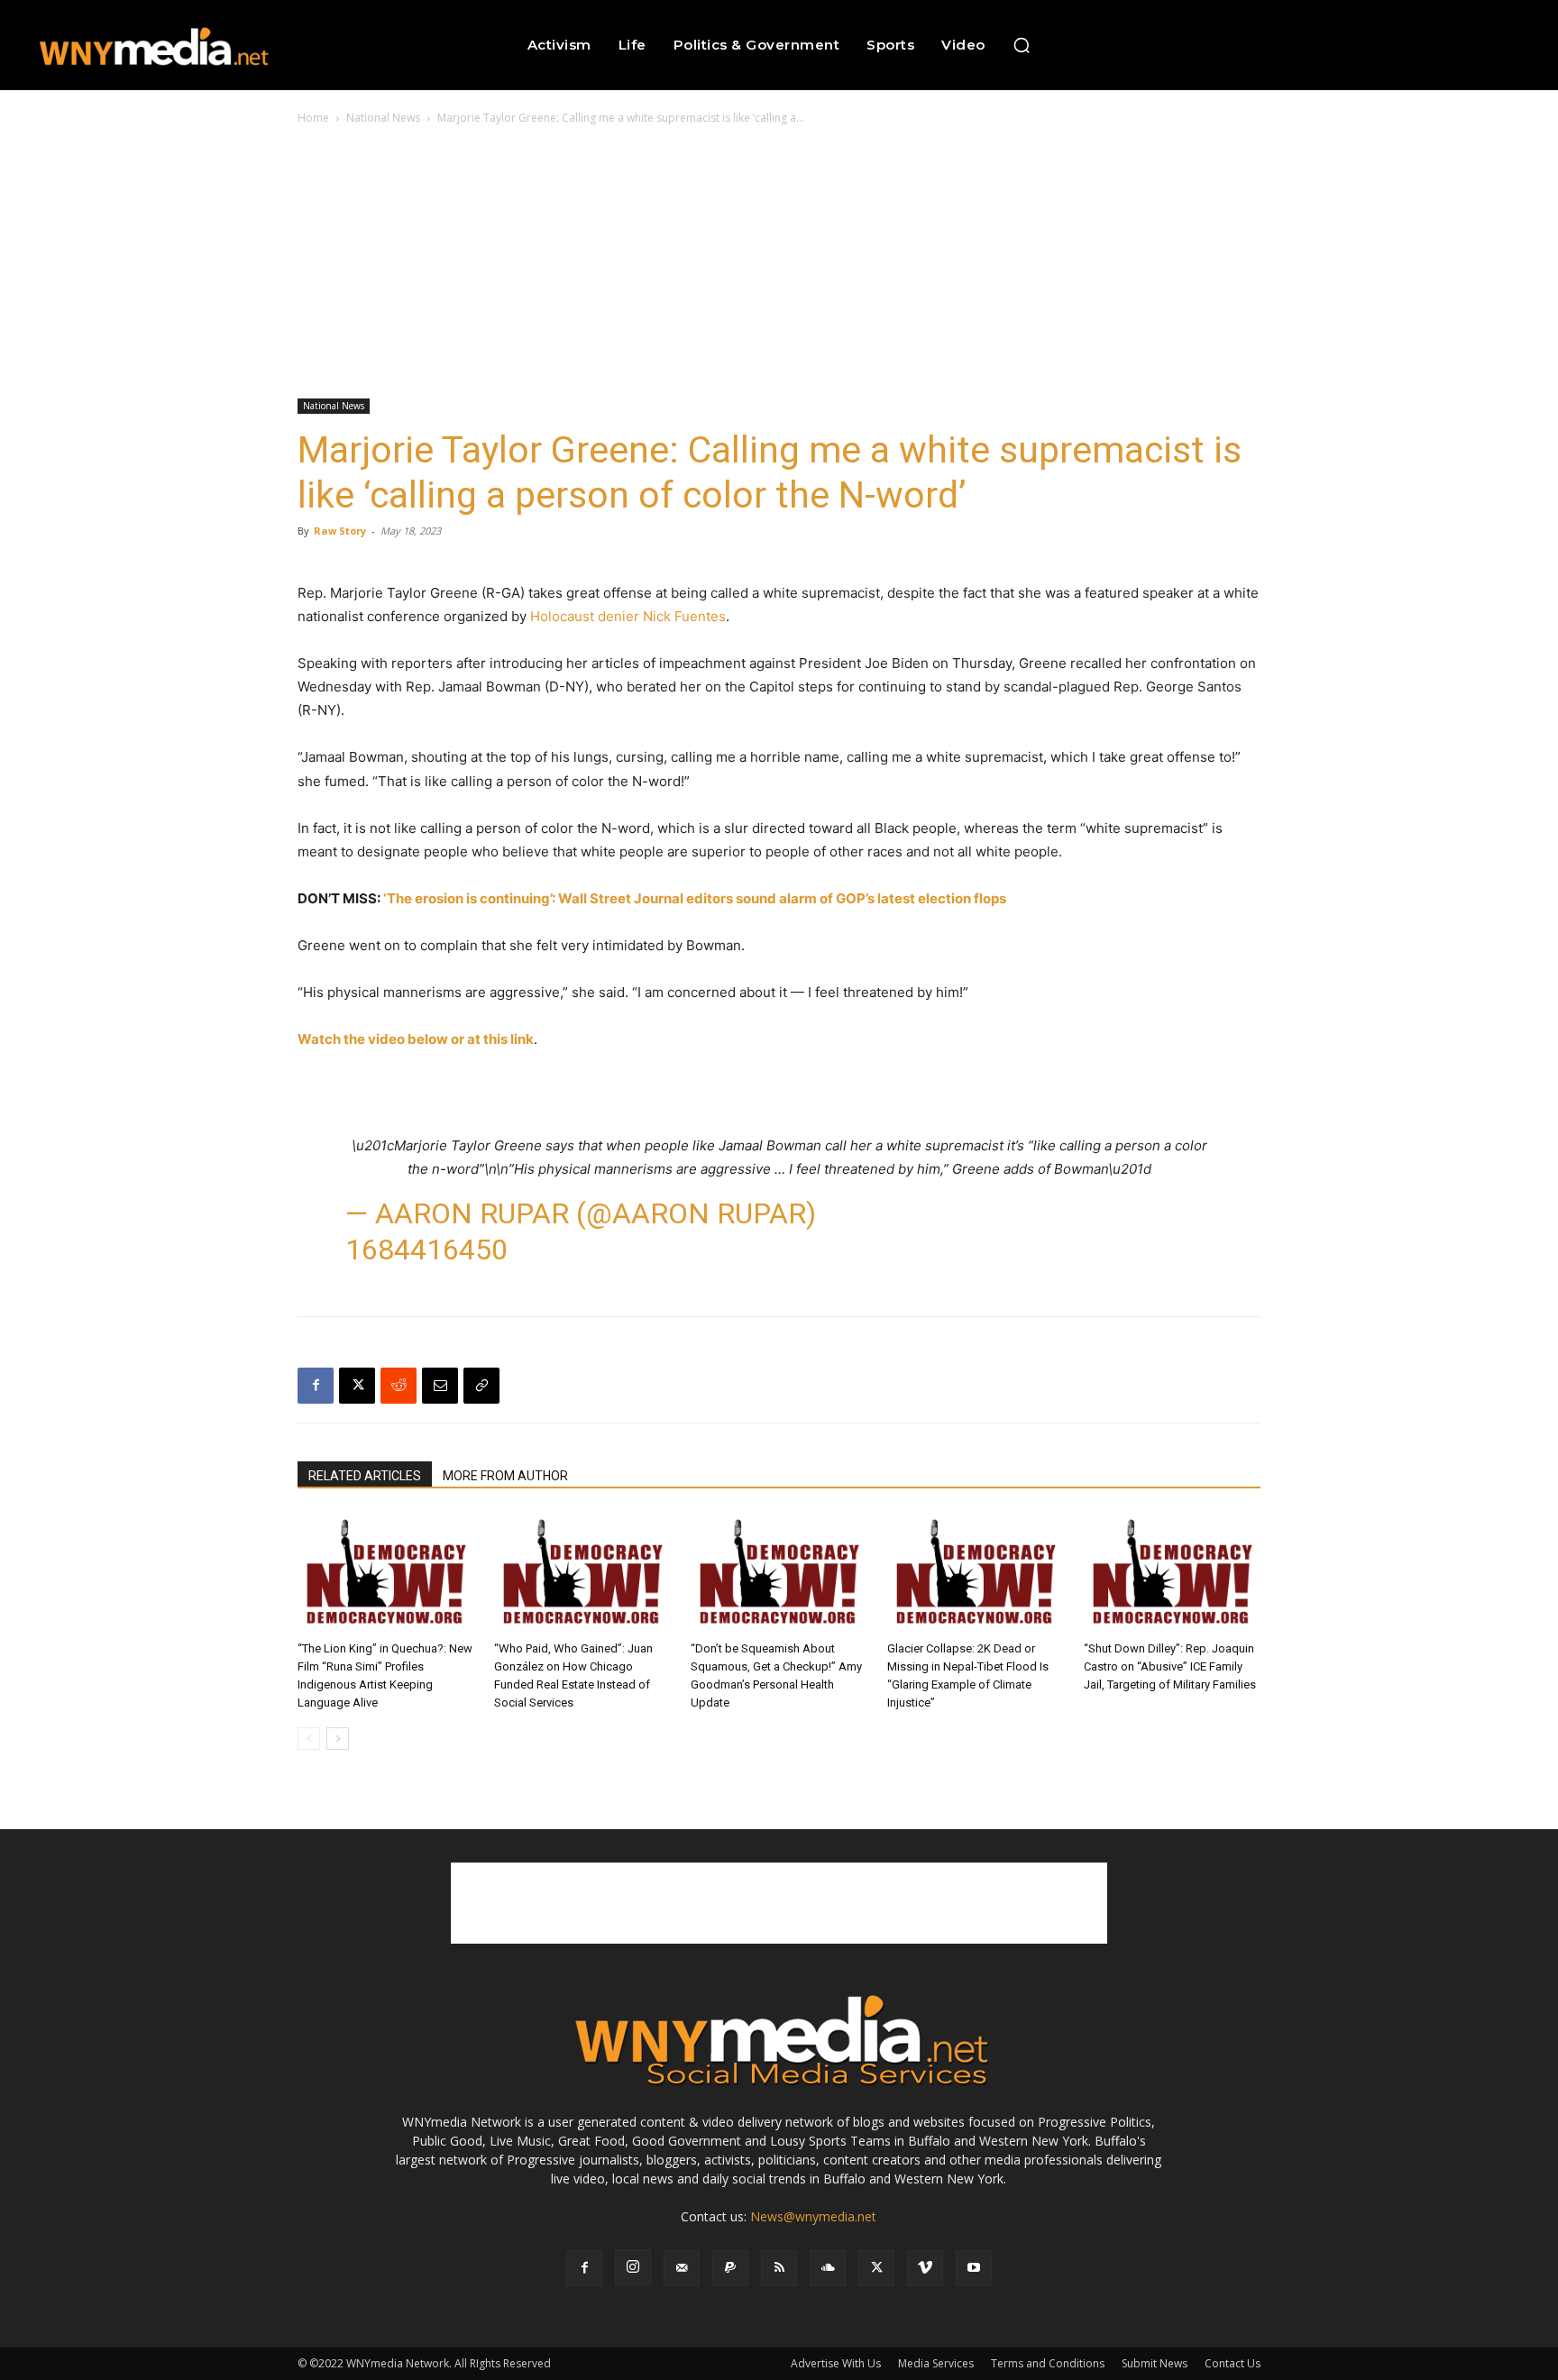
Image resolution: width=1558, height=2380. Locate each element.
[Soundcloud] (828, 2268)
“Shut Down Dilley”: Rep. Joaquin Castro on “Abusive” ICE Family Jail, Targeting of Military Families (1170, 1666)
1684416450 (426, 1249)
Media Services (936, 2363)
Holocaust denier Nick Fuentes (628, 616)
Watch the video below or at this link (416, 1039)
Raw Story (340, 531)
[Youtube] (974, 2268)
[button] (1022, 45)
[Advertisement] (779, 263)
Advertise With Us (836, 2363)
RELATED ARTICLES (365, 1476)
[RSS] (779, 2268)
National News (383, 118)
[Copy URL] (481, 1386)
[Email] (440, 1386)
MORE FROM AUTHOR (505, 1476)
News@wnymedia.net (813, 2216)
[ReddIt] (399, 1386)
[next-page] (338, 1739)
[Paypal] (730, 2268)
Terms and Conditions (1048, 2363)
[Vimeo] (925, 2268)
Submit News (1155, 2363)
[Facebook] (316, 1386)
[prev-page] (309, 1739)
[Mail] (682, 2268)
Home (313, 118)
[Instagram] (633, 2267)
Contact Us (1233, 2363)
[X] (357, 1386)
